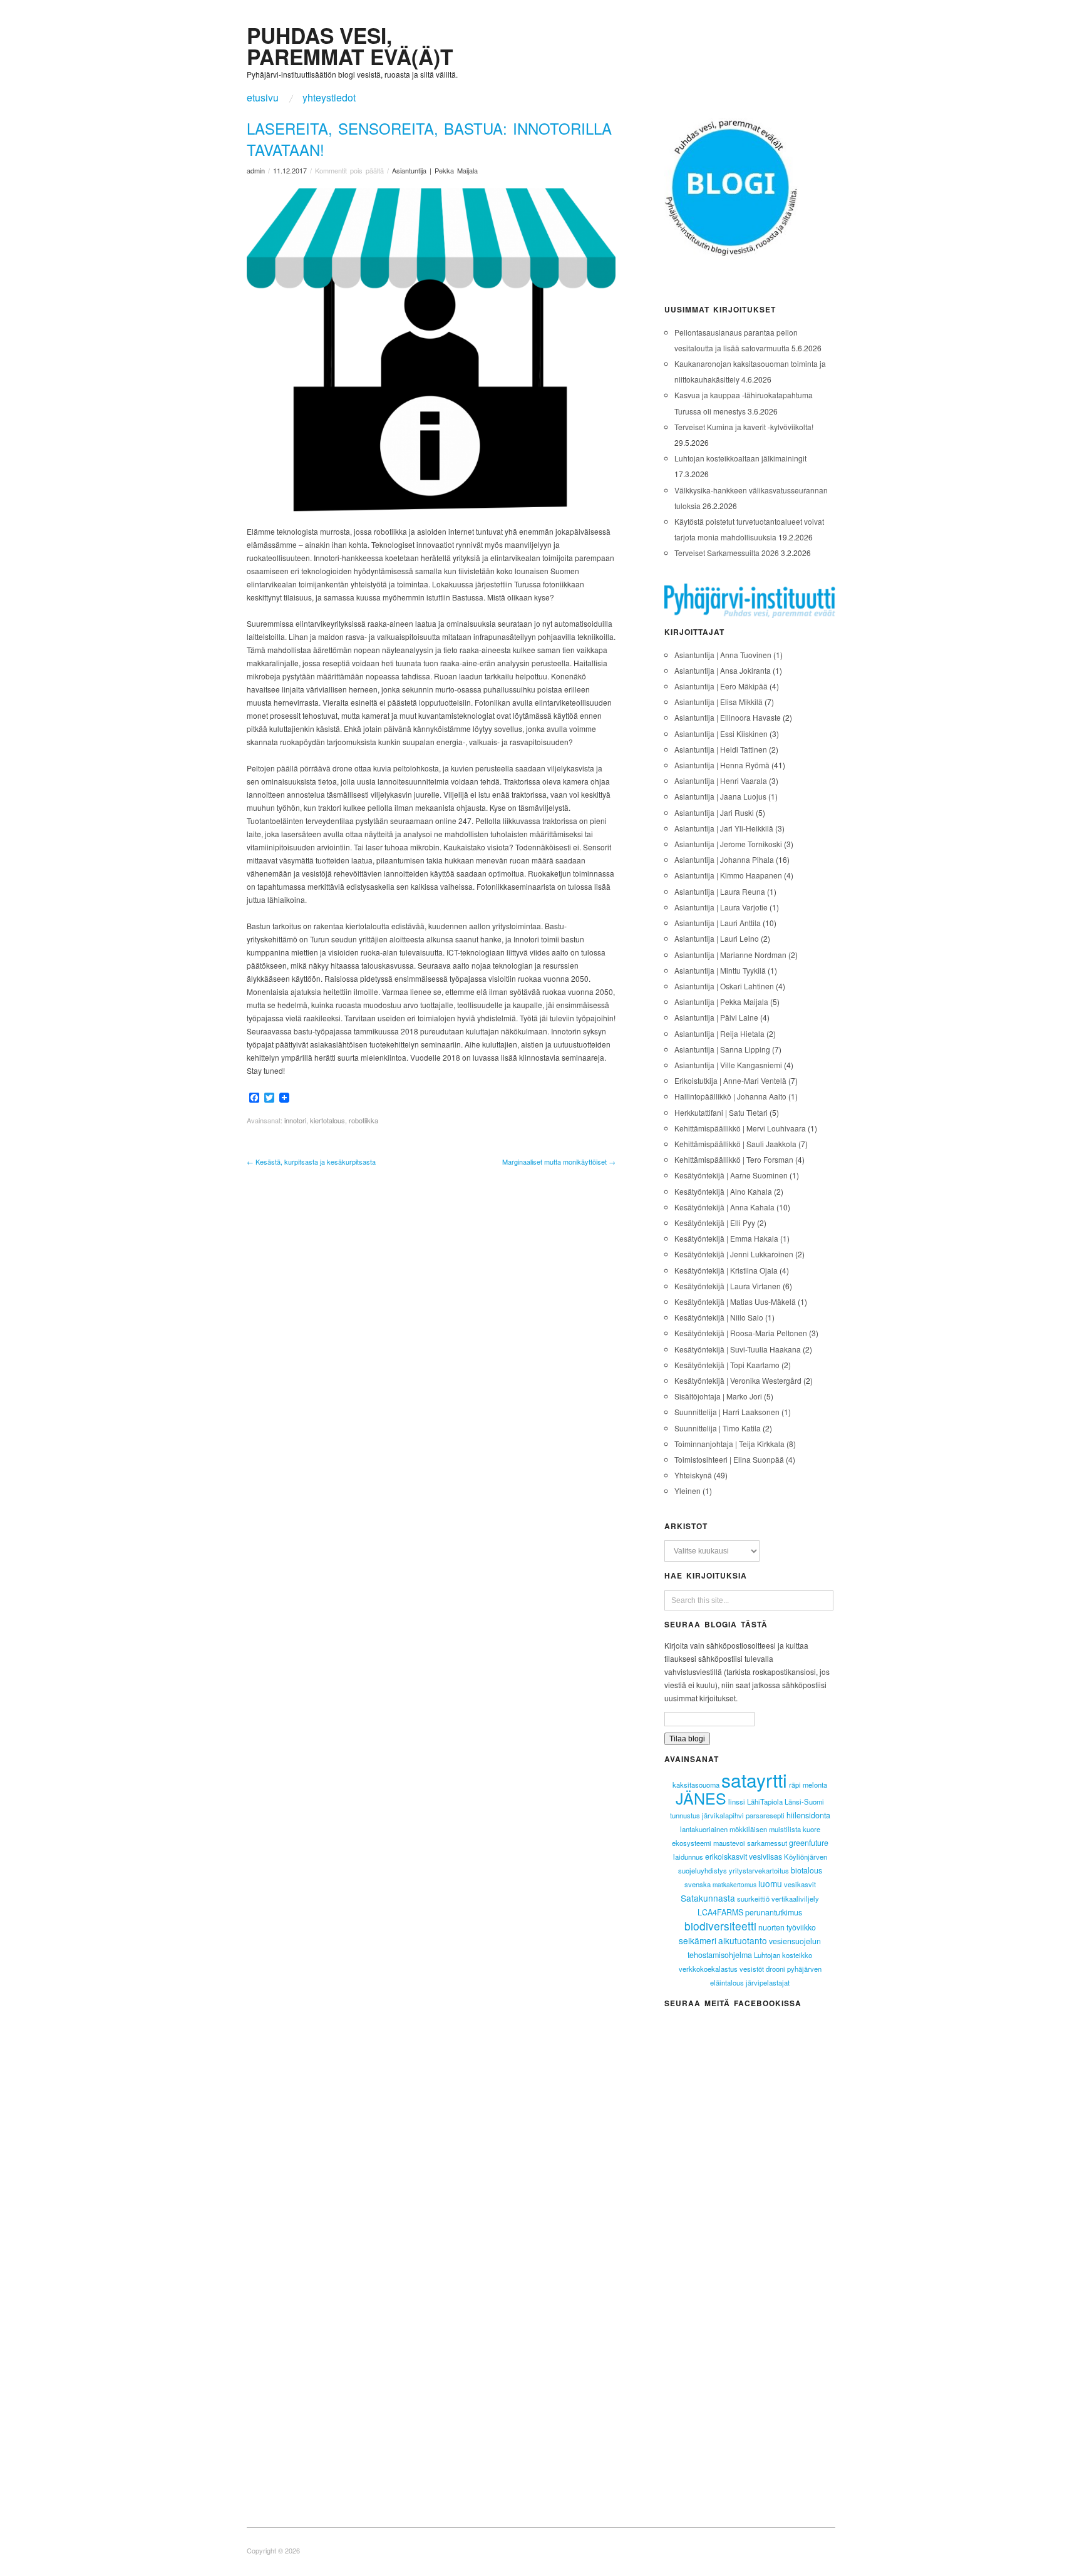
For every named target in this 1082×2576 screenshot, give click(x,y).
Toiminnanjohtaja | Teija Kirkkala (729, 1444)
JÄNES (701, 1798)
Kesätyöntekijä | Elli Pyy (715, 1223)
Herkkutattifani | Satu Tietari (721, 1112)
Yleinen (688, 1491)
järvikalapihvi (723, 1815)
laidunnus (688, 1857)
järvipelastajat (768, 1982)
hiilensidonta (808, 1815)
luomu (770, 1883)
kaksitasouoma (696, 1785)
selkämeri (698, 1940)
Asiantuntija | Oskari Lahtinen (724, 986)
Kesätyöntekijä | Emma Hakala (726, 1238)
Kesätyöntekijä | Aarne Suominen (731, 1175)
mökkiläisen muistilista (765, 1829)
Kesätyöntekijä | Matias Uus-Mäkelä (735, 1301)
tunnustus (685, 1815)
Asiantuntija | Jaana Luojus (720, 796)
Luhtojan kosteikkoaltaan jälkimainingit (740, 458)
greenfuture (809, 1843)
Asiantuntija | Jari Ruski (714, 812)
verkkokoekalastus (708, 1969)
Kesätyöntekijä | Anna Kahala (724, 1207)
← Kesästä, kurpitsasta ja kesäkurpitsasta (311, 1162)
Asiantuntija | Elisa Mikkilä (719, 702)
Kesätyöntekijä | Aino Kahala (723, 1191)
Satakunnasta (708, 1898)
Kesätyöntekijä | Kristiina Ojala (726, 1270)
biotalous (806, 1870)
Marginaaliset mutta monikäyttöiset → (559, 1162)
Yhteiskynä (693, 1475)
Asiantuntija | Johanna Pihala (724, 859)
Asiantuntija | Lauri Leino (717, 938)
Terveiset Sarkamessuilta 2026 (727, 553)
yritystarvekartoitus (759, 1870)
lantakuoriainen (704, 1829)
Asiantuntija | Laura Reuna (720, 891)
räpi (795, 1785)
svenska (698, 1884)
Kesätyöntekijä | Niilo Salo (719, 1317)
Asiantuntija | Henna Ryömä (722, 765)
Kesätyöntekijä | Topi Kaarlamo (727, 1365)
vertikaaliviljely (795, 1899)
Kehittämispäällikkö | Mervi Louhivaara (740, 1128)
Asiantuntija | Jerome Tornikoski (728, 844)
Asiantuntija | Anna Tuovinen (723, 655)
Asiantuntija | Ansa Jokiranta (723, 670)
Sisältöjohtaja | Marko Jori (718, 1396)
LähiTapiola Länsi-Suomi (786, 1801)
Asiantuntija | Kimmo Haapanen (728, 875)
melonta (815, 1785)
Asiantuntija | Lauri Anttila (718, 923)
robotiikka (363, 1120)
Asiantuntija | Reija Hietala (719, 1033)
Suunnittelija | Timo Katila (718, 1428)
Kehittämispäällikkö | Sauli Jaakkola (735, 1144)
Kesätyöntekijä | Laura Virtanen (728, 1286)
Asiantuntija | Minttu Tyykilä (720, 970)
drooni (775, 1969)
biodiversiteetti (720, 1926)
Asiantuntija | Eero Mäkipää (721, 686)
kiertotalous (327, 1120)
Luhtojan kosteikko (783, 1955)
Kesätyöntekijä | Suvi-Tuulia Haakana (738, 1349)
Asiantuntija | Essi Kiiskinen (721, 734)
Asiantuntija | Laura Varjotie (721, 907)
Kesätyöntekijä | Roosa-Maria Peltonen (741, 1333)
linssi (737, 1801)
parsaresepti (765, 1815)
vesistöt (752, 1969)
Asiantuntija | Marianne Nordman (730, 955)
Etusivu (263, 98)
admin (256, 170)
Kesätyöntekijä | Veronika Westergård (738, 1380)
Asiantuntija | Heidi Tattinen (721, 749)
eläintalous (727, 1982)
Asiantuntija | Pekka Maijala (435, 170)
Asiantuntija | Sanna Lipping (722, 1049)
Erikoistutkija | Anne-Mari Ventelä (730, 1080)
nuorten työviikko (787, 1927)
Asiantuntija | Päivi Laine (716, 1017)
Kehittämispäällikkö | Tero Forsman (734, 1159)
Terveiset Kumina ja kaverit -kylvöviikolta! (744, 427)
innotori (295, 1120)
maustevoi (729, 1843)
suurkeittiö (753, 1899)
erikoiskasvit (726, 1857)
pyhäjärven (804, 1969)
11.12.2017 (290, 170)
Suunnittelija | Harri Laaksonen (727, 1412)
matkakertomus (734, 1885)
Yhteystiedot (329, 98)
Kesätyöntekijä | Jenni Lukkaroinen (734, 1254)
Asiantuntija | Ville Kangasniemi (728, 1065)
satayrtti (754, 1780)
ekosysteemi (692, 1843)
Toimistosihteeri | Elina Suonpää (729, 1459)
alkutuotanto (743, 1940)
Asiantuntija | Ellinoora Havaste (728, 717)
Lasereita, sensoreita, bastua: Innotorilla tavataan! (429, 139)
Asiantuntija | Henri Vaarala (721, 781)
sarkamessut (767, 1843)
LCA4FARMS (720, 1912)
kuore (811, 1829)
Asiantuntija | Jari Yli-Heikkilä (724, 828)
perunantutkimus (774, 1912)
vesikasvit (800, 1884)
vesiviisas (765, 1857)
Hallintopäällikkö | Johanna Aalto (730, 1096)
